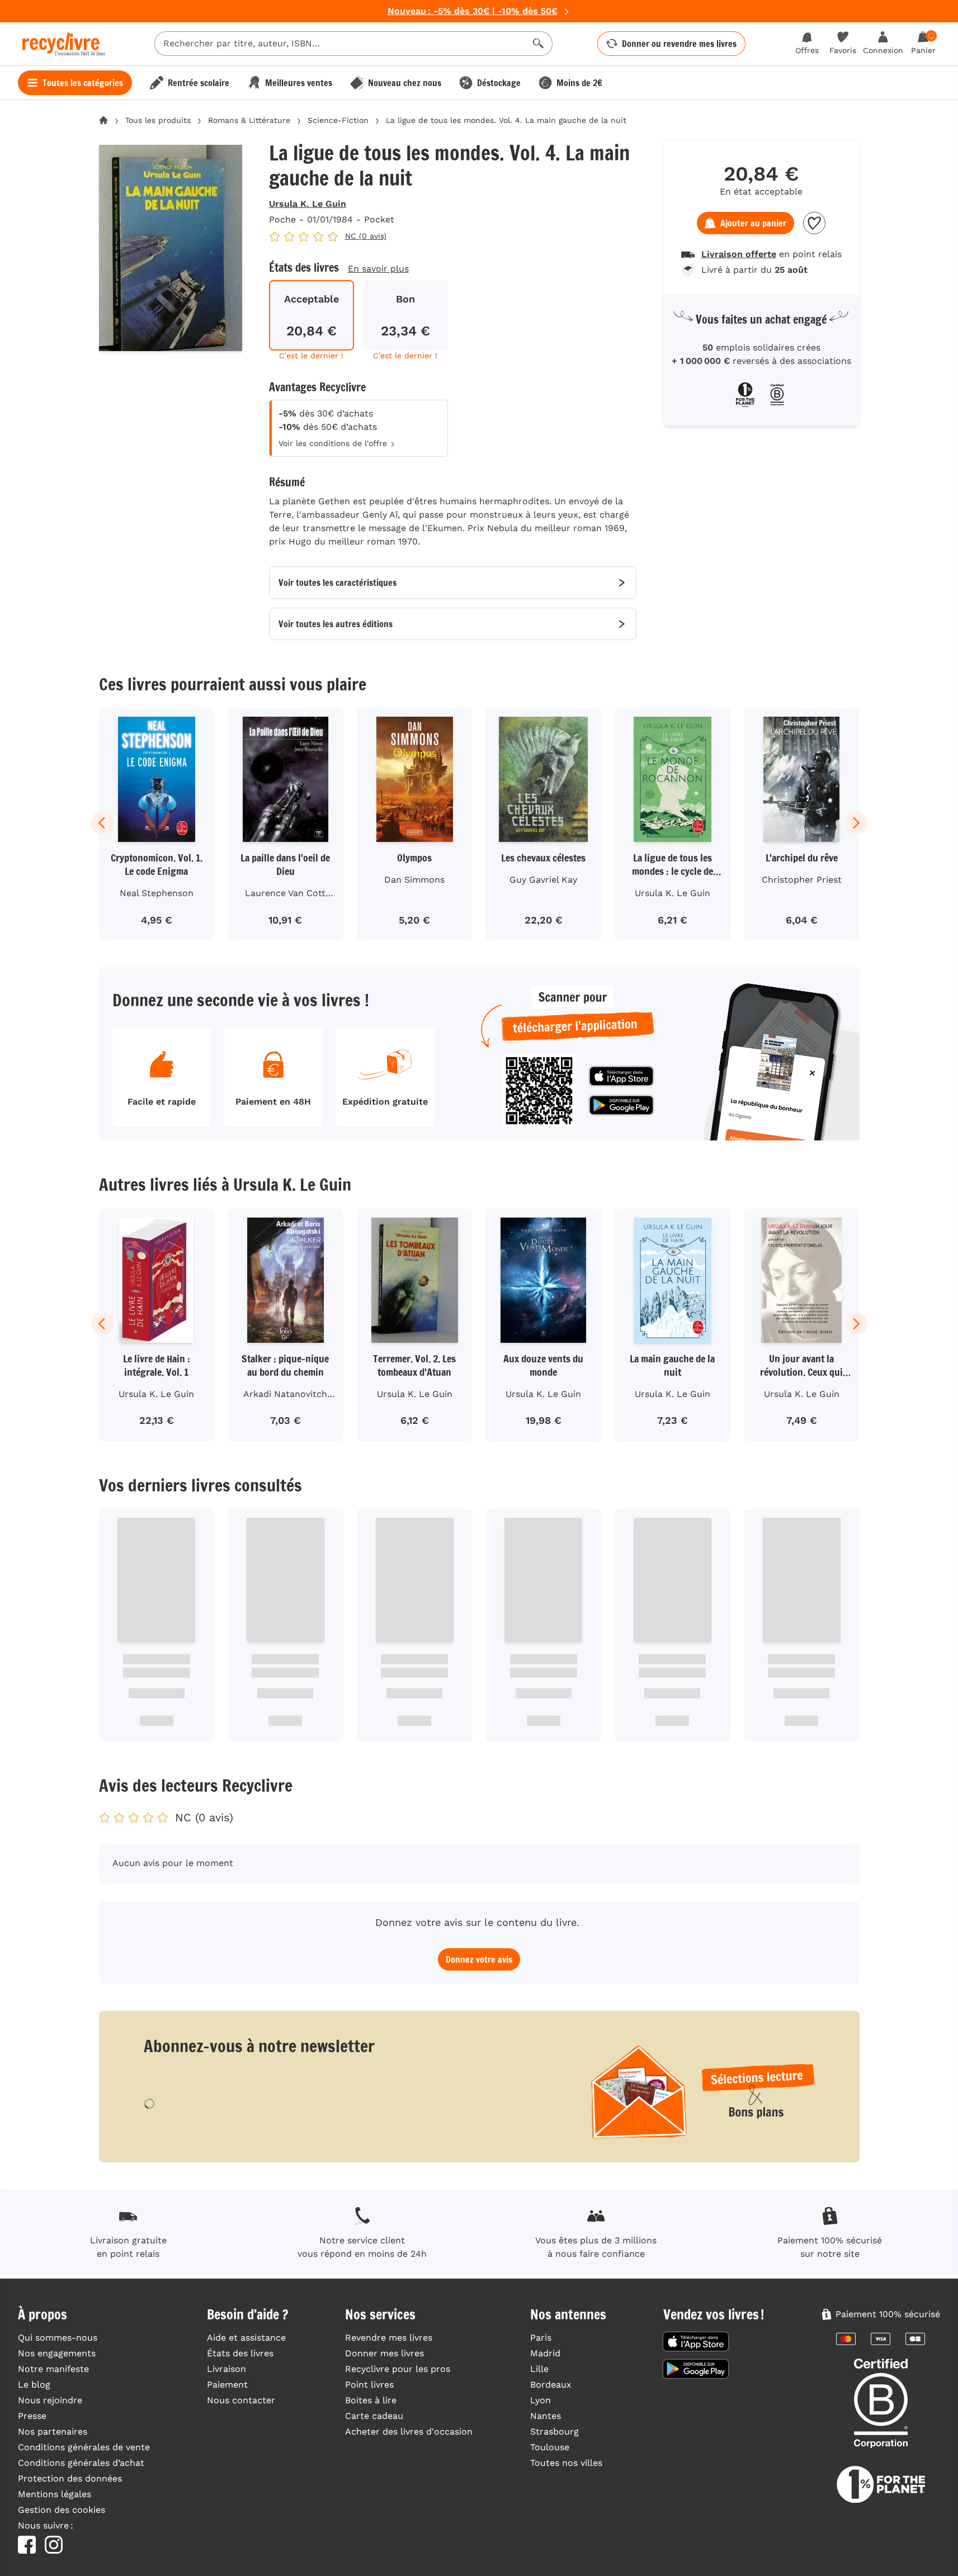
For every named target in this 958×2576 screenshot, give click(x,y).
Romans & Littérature (249, 120)
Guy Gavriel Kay (543, 880)
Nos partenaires (53, 2431)
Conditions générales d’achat (81, 2463)
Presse (32, 2416)
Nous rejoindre (50, 2400)
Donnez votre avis (479, 1959)
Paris (541, 2338)
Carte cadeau (374, 2416)
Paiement (227, 2385)
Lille (539, 2369)
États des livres (240, 2353)
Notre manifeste (53, 2369)
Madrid (545, 2353)
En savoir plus (378, 269)
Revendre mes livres (389, 2338)
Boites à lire (371, 2400)
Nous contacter (241, 2400)
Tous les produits (158, 120)
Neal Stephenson (157, 893)
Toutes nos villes (566, 2463)
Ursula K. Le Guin (308, 204)
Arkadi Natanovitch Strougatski (285, 1396)
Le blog (34, 2385)
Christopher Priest (802, 880)
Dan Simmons (414, 880)
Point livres (369, 2385)
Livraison (226, 2369)
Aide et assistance (246, 2338)
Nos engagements (57, 2353)
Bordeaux (551, 2385)
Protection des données (70, 2478)
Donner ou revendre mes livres (679, 44)
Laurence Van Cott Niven (285, 895)
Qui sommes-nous (58, 2338)
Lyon (541, 2400)
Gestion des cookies (62, 2510)
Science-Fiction (338, 120)
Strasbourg (554, 2431)
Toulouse (550, 2447)
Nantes (546, 2416)
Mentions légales (55, 2494)
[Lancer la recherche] (539, 44)
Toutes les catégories (83, 83)
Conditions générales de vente (84, 2447)
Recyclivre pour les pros (398, 2369)
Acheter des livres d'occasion (409, 2431)
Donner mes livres (384, 2353)
